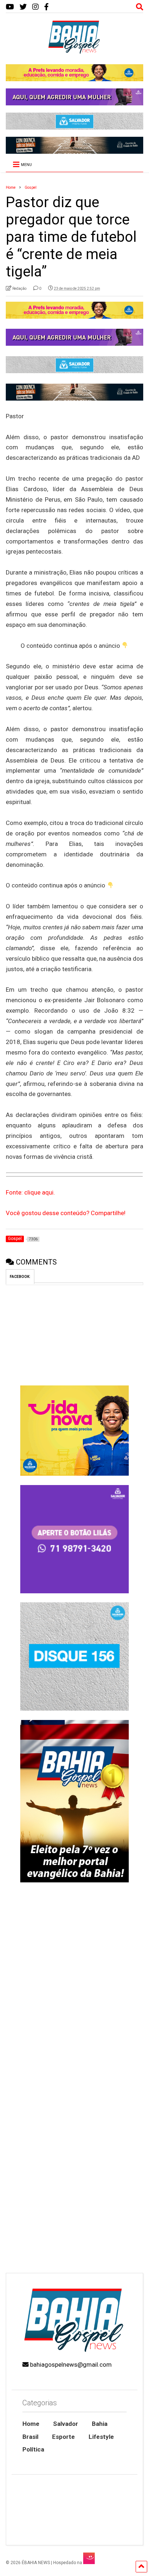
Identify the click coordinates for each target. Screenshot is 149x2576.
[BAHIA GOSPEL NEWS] (74, 52)
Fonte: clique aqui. (30, 1192)
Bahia (100, 2424)
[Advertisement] (74, 2188)
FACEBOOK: (20, 1277)
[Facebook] (46, 7)
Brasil (30, 2437)
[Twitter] (23, 7)
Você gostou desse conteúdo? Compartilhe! (66, 1213)
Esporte (63, 2437)
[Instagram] (35, 7)
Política (33, 2449)
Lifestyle (101, 2437)
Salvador (66, 2424)
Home (31, 2424)
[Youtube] (10, 7)
